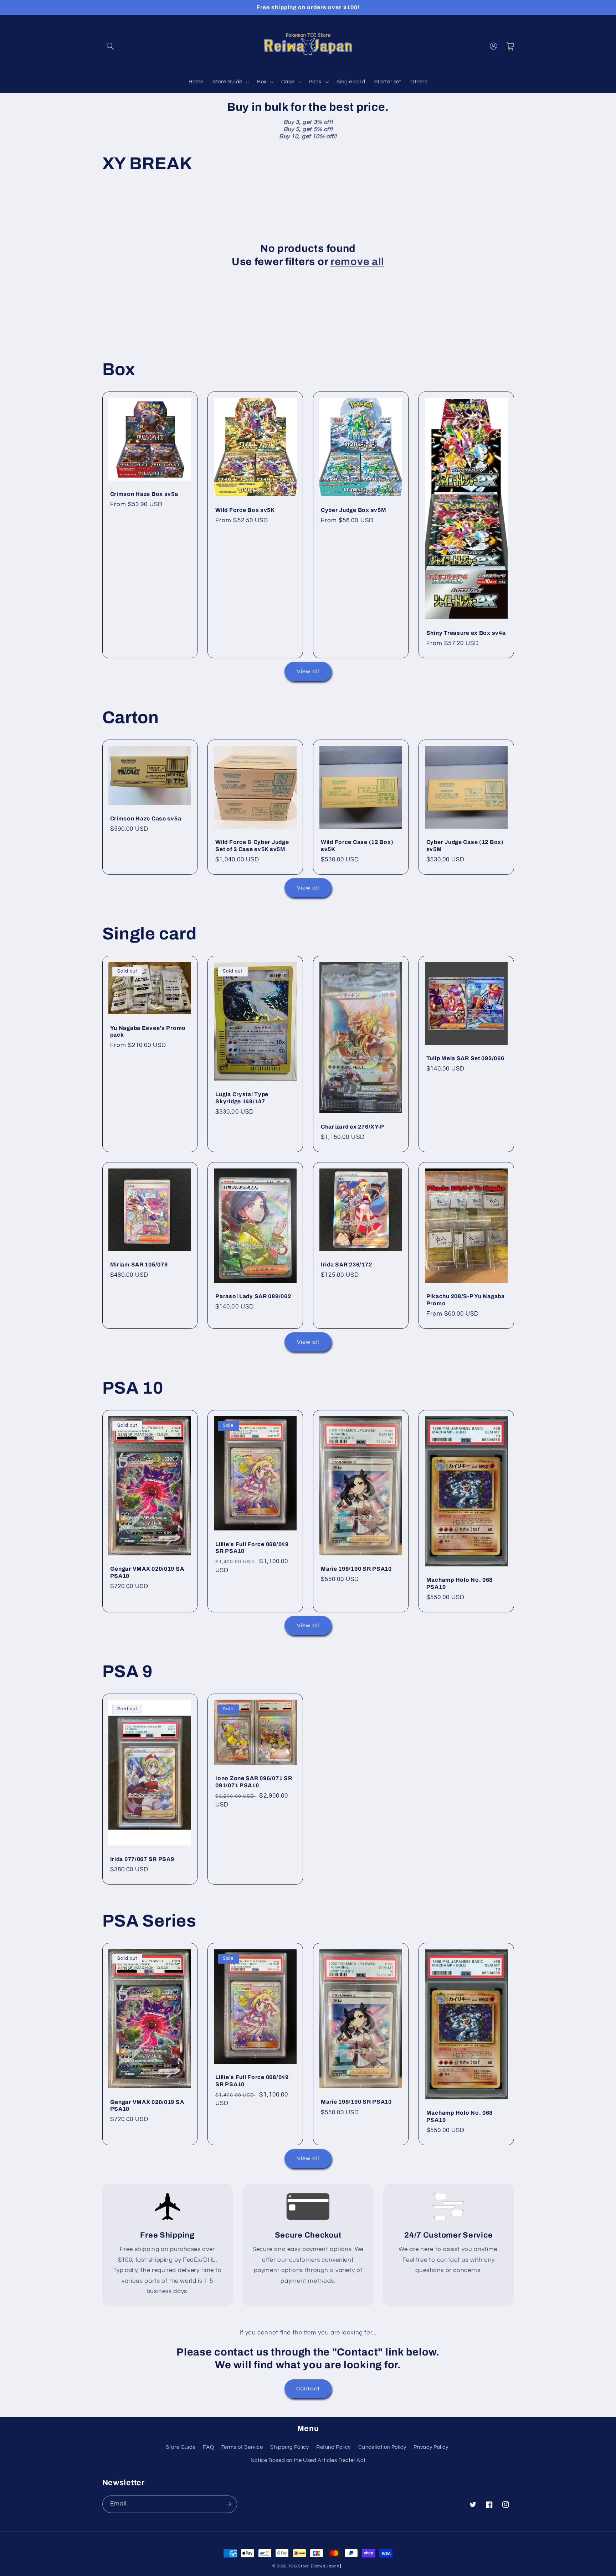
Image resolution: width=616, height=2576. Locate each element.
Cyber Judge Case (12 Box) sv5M (465, 846)
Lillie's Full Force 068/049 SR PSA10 (252, 1548)
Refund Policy (333, 2447)
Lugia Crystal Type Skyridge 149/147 (242, 1098)
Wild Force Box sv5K (245, 510)
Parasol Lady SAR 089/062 (253, 1296)
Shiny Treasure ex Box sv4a (466, 633)
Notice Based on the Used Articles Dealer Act (308, 2460)
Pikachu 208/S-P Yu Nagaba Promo (466, 1300)
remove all (357, 262)
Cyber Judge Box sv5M (353, 510)
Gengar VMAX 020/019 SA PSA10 (147, 1572)
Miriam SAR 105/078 (139, 1264)
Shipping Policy (289, 2447)
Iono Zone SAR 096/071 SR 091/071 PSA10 (254, 1782)
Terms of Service (242, 2447)
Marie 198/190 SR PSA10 (356, 1569)
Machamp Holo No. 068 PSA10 (460, 1583)
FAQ (208, 2447)
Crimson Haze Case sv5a (146, 818)
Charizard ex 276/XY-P (353, 1127)
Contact (308, 2389)
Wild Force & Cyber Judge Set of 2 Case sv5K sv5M (252, 846)
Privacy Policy (431, 2447)
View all (308, 672)
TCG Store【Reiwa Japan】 (316, 2566)
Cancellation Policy (382, 2447)
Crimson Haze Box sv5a (144, 494)
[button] (111, 46)
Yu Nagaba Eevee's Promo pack (148, 1032)
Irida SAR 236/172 (346, 1264)
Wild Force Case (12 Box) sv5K (357, 846)
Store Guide (181, 2447)
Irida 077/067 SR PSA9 (142, 1859)
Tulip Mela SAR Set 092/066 (465, 1058)
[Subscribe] (228, 2504)
